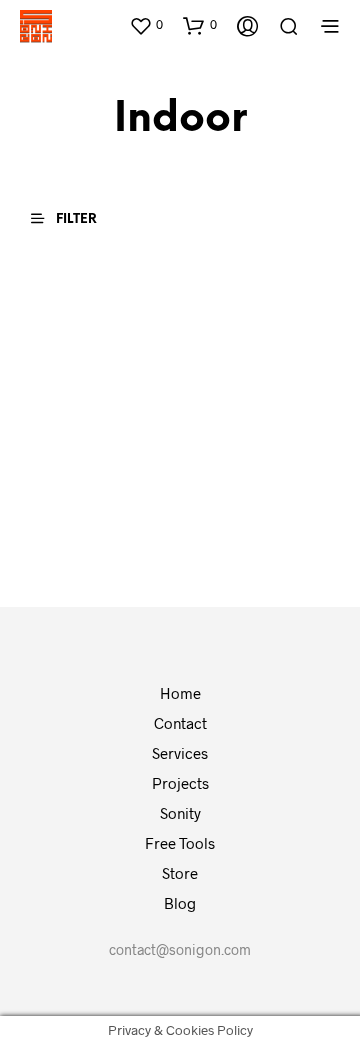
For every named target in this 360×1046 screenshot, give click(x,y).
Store (180, 873)
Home (180, 693)
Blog (180, 903)
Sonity (180, 813)
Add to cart (77, 529)
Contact (180, 723)
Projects (180, 783)
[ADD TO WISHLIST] (159, 428)
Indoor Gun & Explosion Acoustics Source (241, 451)
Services (180, 753)
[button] (146, 25)
